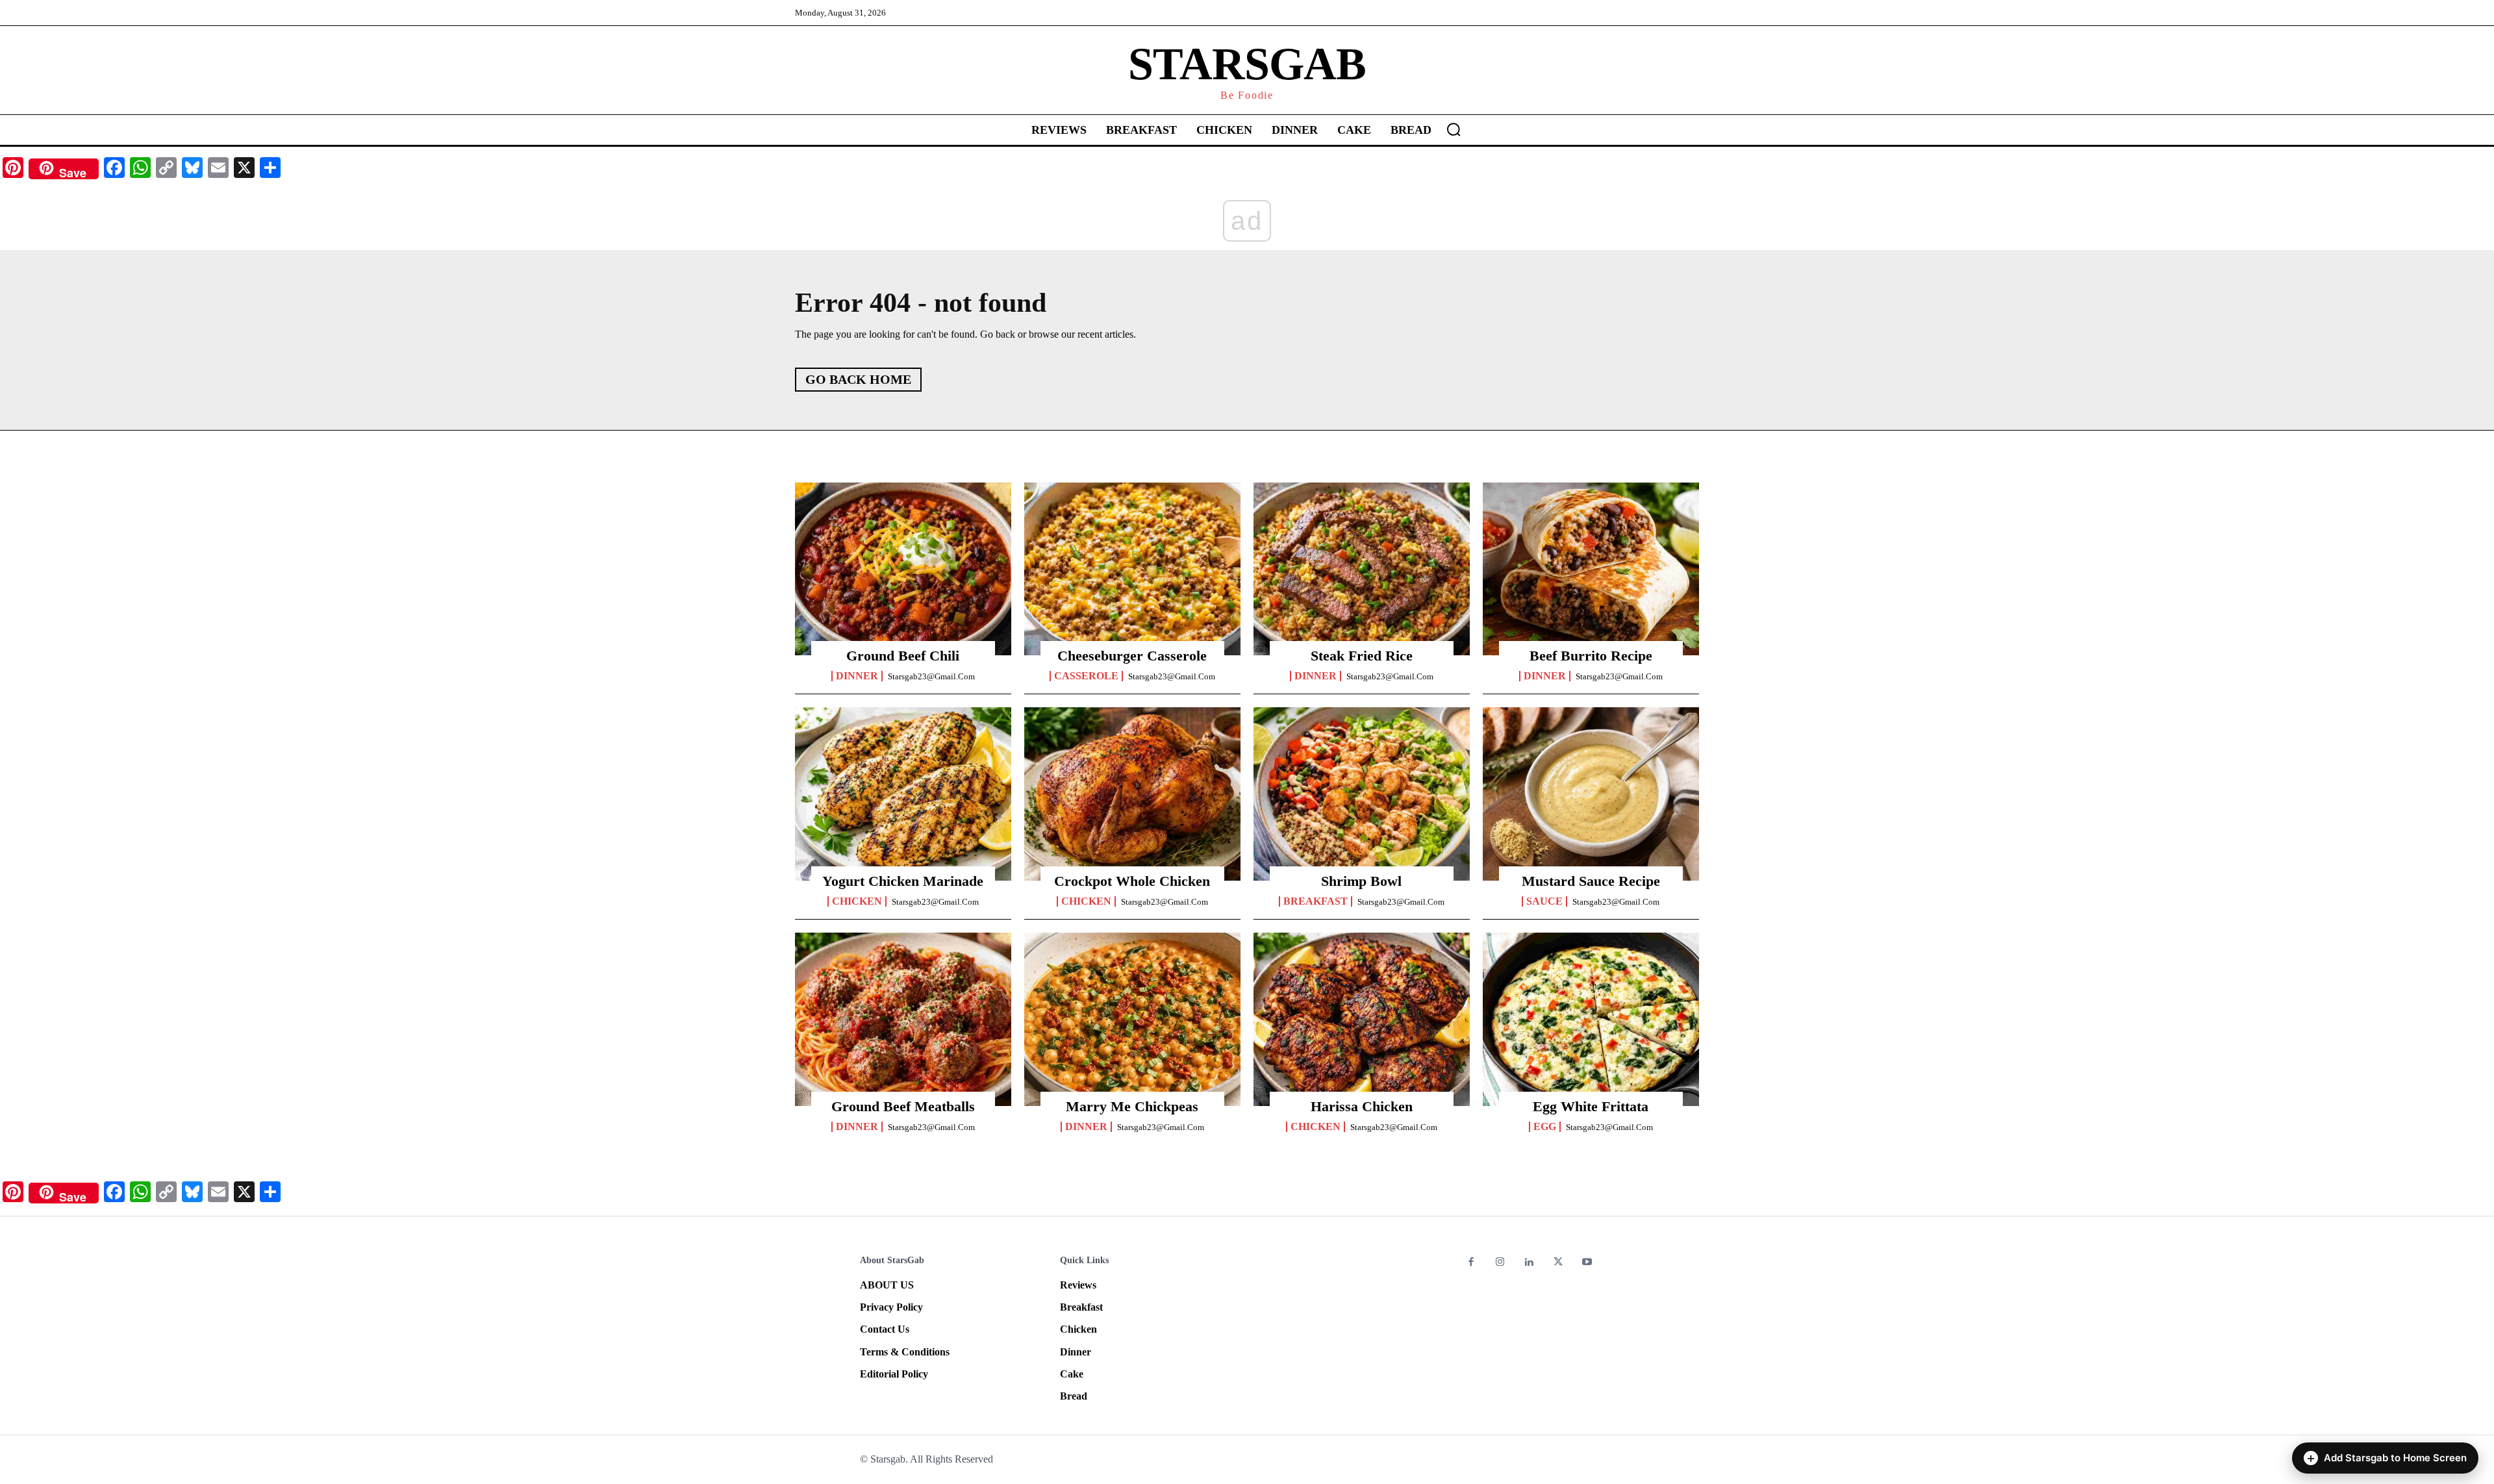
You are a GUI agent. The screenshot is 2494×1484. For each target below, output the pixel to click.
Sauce (1544, 901)
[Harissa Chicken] (1362, 1019)
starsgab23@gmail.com (931, 676)
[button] (1454, 129)
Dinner (857, 676)
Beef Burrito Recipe (1591, 656)
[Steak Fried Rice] (1362, 569)
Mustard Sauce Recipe (1591, 881)
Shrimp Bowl (1361, 881)
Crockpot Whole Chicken (1132, 881)
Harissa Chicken (1362, 1106)
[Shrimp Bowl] (1362, 794)
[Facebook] (1471, 1263)
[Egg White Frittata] (1591, 1019)
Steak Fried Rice (1362, 656)
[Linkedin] (1529, 1263)
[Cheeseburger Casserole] (1132, 569)
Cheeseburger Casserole (1132, 656)
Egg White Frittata (1591, 1106)
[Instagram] (1501, 1263)
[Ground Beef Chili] (903, 569)
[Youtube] (1587, 1263)
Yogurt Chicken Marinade (903, 881)
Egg (1545, 1127)
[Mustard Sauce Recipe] (1591, 794)
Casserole (1086, 676)
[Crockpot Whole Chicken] (1132, 794)
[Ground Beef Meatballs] (903, 1019)
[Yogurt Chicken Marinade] (903, 794)
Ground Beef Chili (903, 656)
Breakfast (1316, 901)
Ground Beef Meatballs (903, 1106)
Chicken (857, 901)
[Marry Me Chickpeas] (1132, 1019)
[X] (1558, 1263)
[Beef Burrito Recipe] (1591, 569)
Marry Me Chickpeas (1132, 1106)
